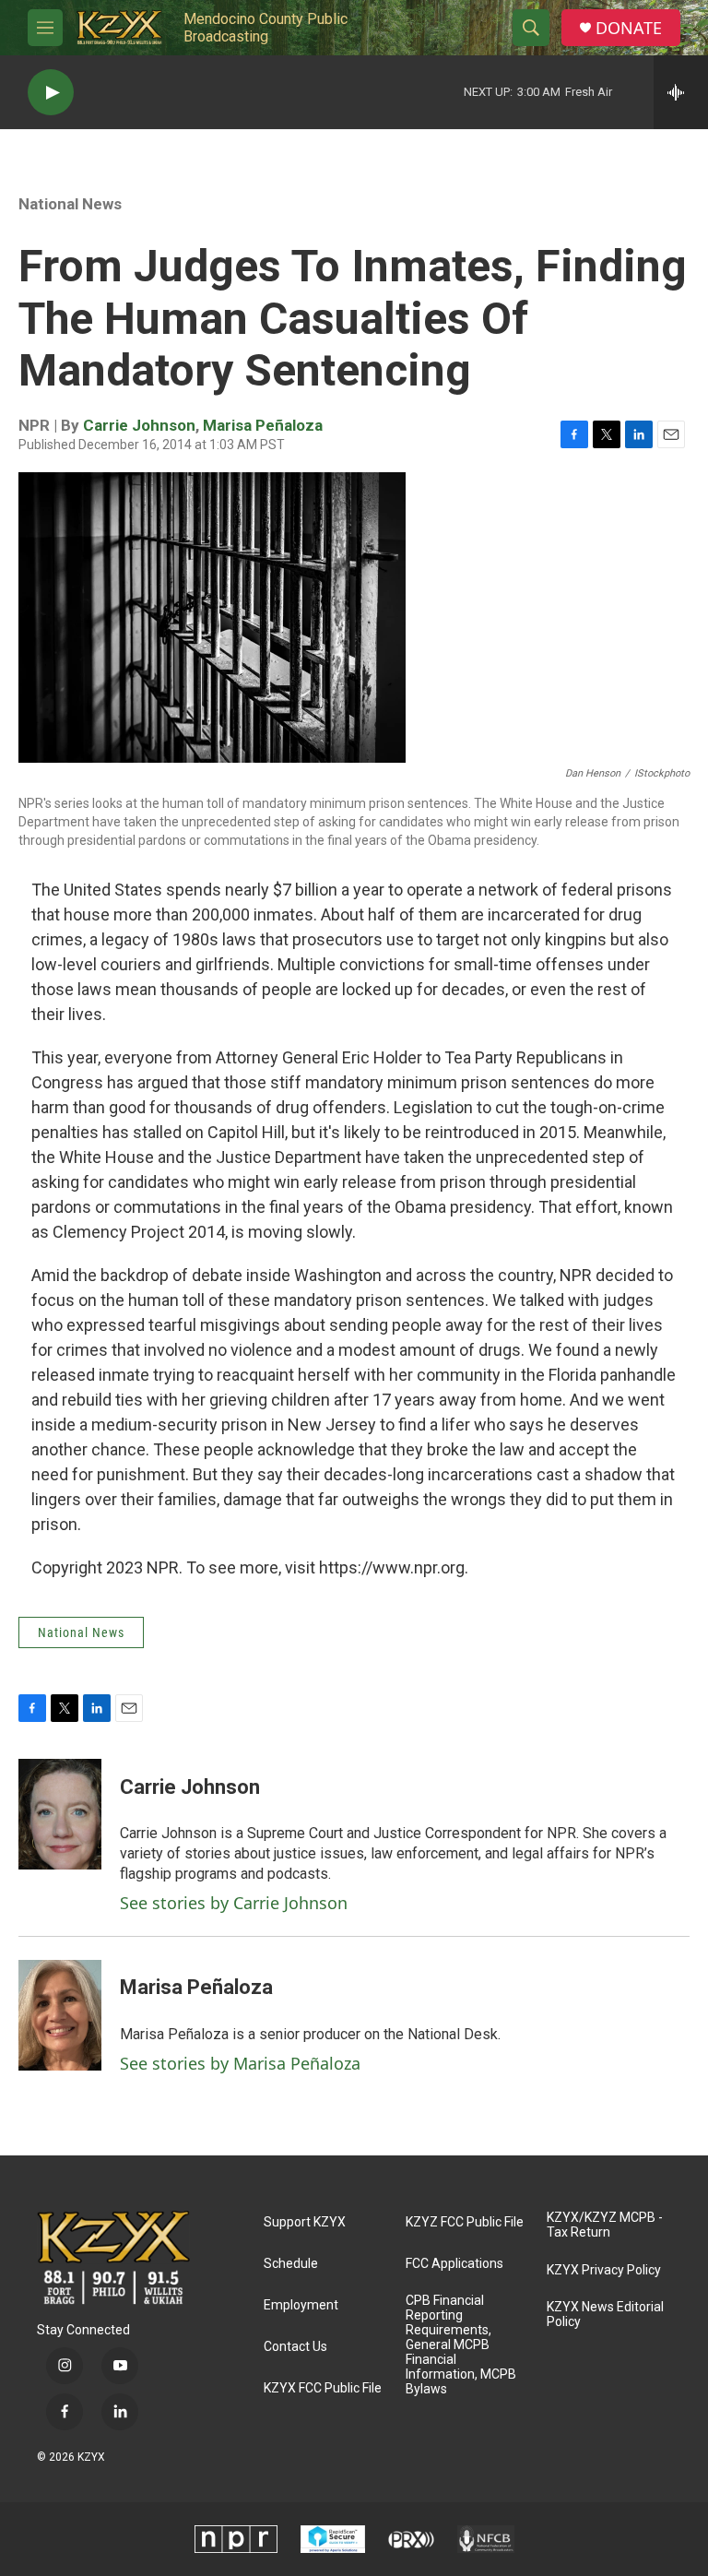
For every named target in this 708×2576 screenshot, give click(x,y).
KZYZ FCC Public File (465, 2222)
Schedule (291, 2264)
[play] (51, 93)
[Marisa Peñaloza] (60, 2015)
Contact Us (295, 2347)
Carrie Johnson (139, 425)
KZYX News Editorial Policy (605, 2315)
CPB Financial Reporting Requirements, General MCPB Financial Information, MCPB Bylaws (461, 2345)
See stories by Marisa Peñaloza (240, 2063)
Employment (301, 2305)
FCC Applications (454, 2264)
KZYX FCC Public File (323, 2388)
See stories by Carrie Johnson (234, 1903)
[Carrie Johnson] (60, 1814)
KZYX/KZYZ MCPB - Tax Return (605, 2225)
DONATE (629, 28)
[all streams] (681, 92)
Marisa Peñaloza (263, 425)
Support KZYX (305, 2222)
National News (70, 204)
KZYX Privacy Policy (604, 2270)
